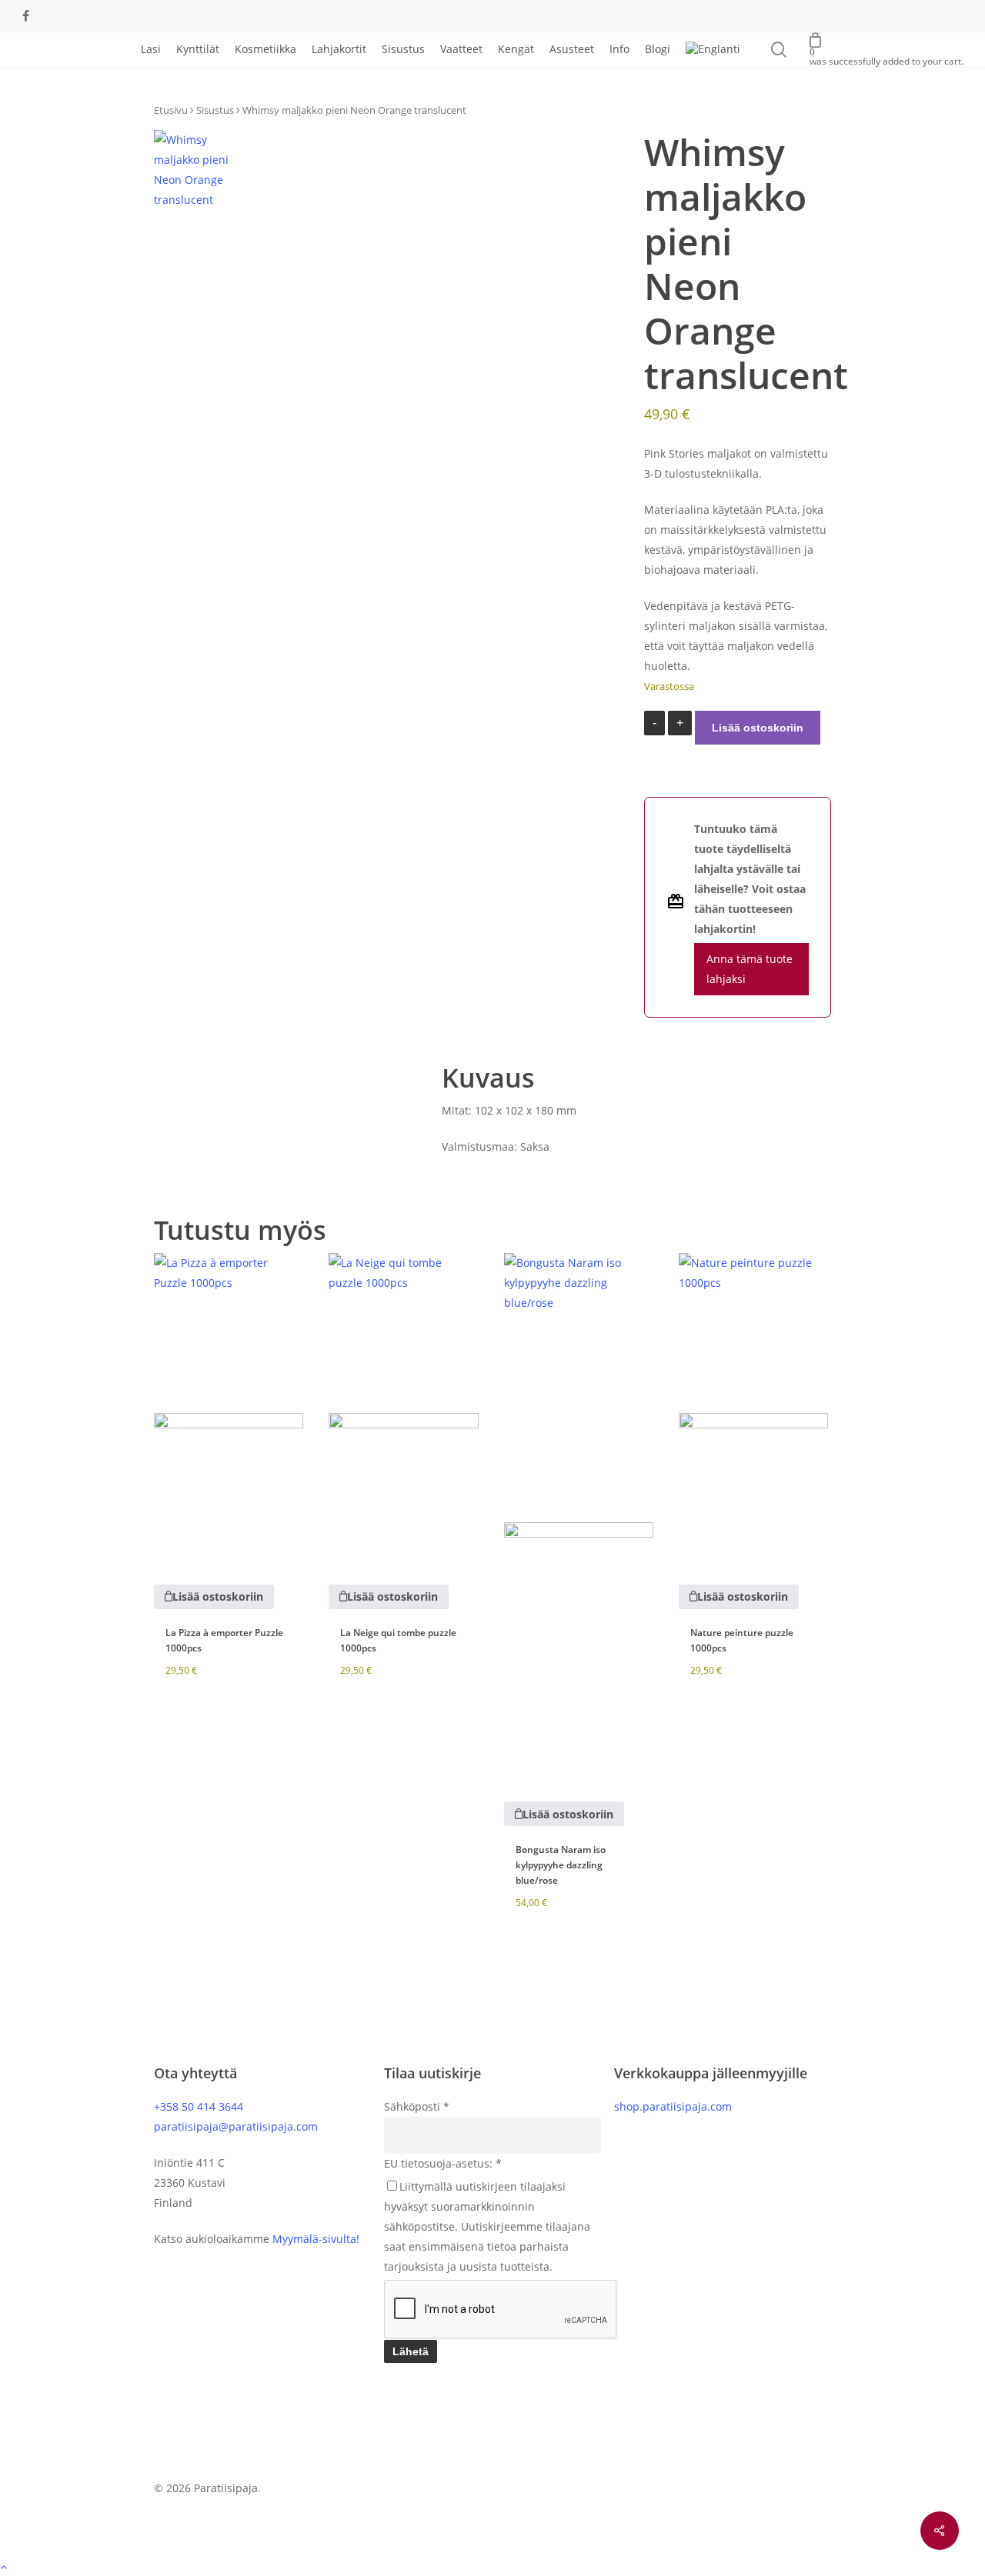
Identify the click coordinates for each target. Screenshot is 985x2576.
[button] (214, 1597)
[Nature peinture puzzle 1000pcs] (753, 1408)
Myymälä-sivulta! (316, 2239)
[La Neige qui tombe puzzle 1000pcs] (403, 1408)
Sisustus (215, 110)
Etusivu (171, 110)
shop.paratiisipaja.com (673, 2106)
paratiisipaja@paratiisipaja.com (236, 2126)
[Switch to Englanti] (713, 49)
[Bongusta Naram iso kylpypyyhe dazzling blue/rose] (579, 1516)
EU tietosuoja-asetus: (443, 2163)
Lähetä (411, 2351)
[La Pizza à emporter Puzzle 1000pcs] (229, 1408)
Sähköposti (417, 2106)
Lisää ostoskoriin (758, 728)
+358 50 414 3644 (199, 2106)
